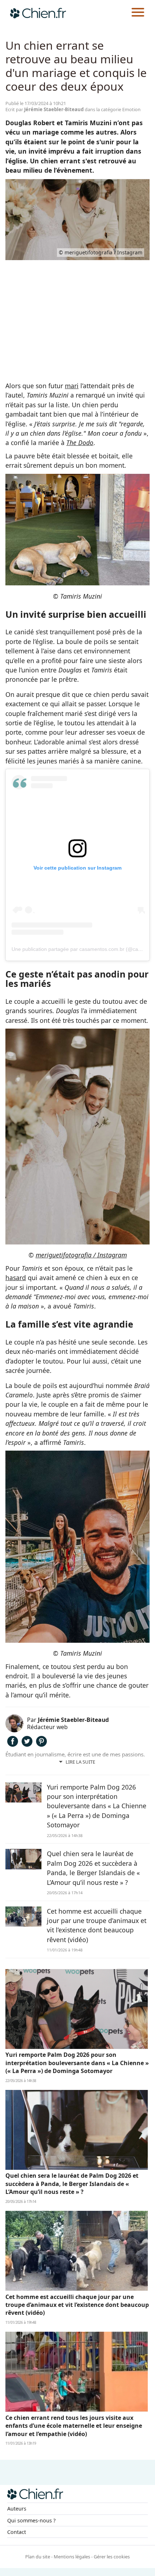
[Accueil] (38, 13)
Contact (17, 2532)
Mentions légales (72, 2557)
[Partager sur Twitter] (27, 1744)
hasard (16, 1278)
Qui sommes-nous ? (31, 2520)
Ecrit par (45, 109)
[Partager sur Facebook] (13, 1744)
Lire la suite (80, 1762)
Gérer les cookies (112, 2557)
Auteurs (17, 2509)
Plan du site (38, 2557)
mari (72, 386)
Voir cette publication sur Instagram (77, 868)
